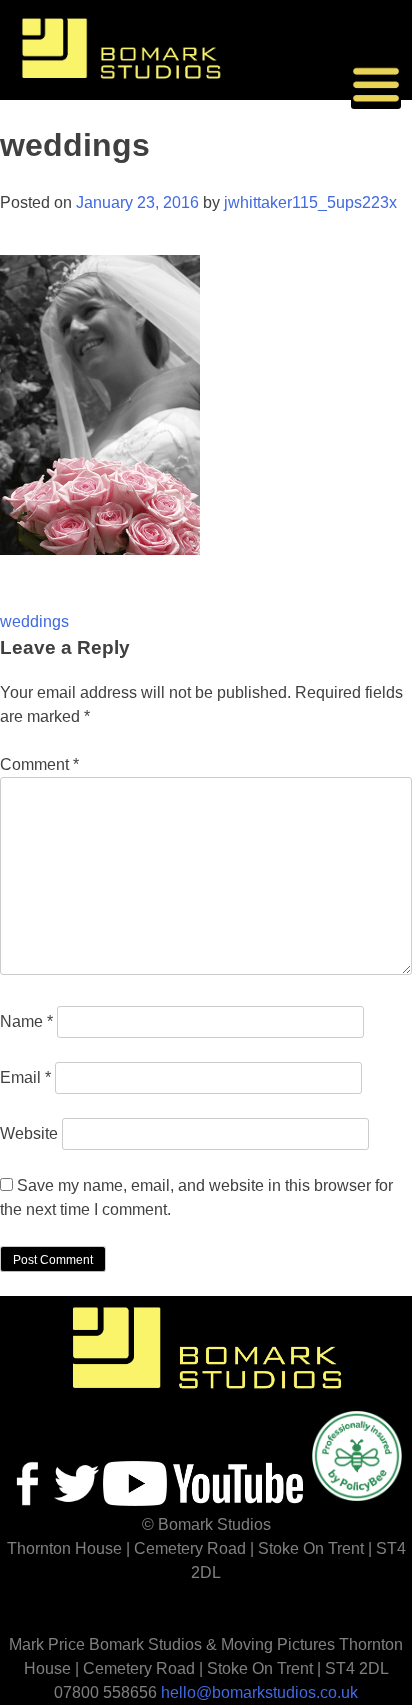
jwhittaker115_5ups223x (310, 202)
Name (26, 1021)
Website (29, 1133)
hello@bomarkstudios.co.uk (259, 1692)
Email (25, 1077)
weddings (34, 621)
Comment (39, 764)
